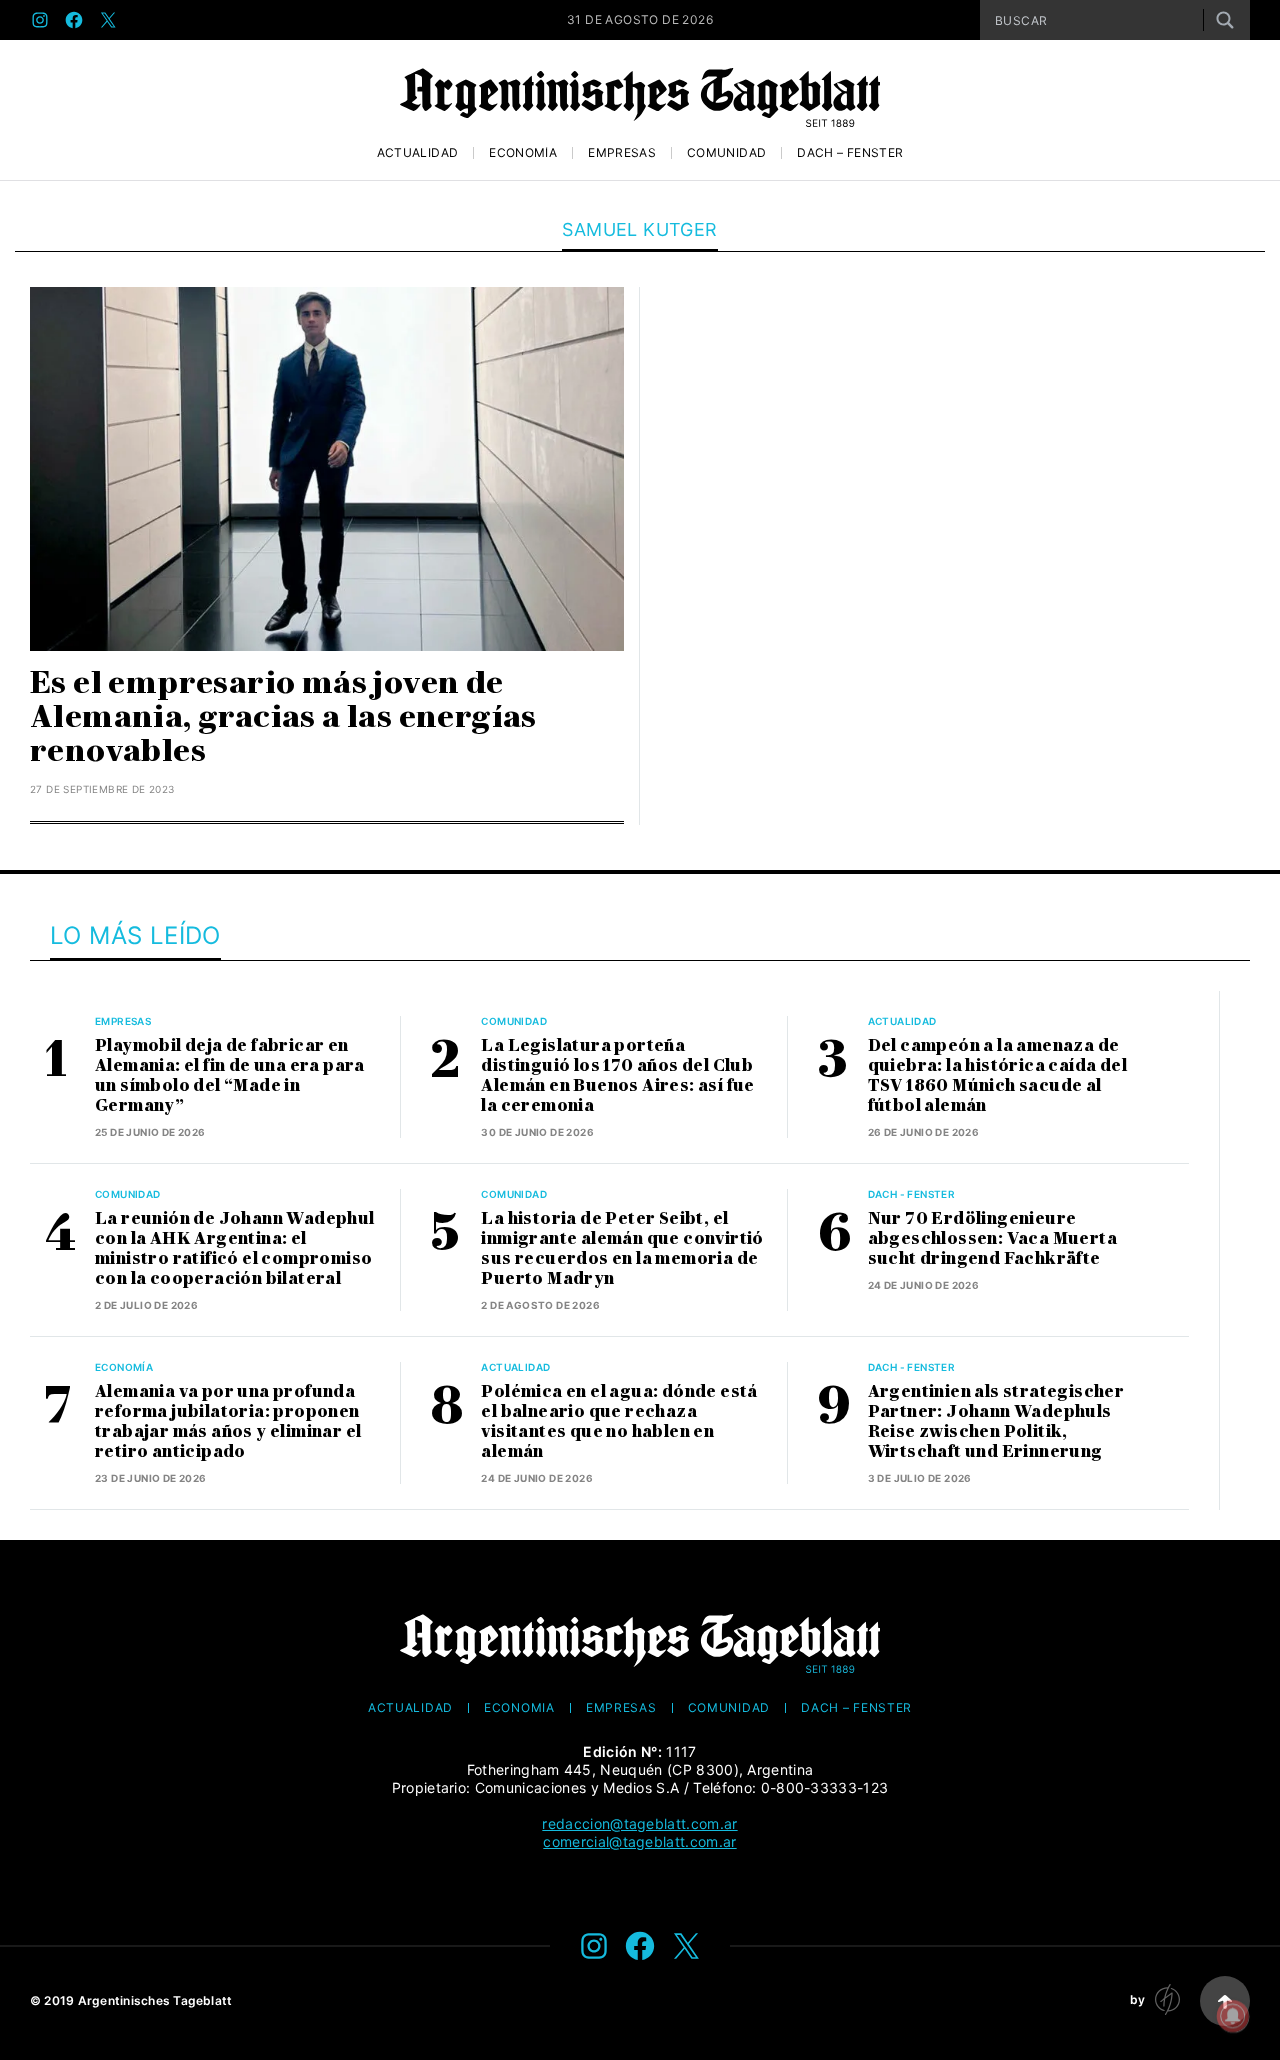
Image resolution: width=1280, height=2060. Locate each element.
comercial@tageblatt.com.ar (639, 1841)
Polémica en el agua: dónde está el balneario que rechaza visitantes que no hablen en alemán (619, 1421)
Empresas (622, 153)
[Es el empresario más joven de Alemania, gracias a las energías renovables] (327, 469)
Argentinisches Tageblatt (155, 2000)
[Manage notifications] (1233, 2016)
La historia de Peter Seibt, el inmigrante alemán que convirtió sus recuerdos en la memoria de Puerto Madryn (622, 1248)
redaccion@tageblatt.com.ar (639, 1823)
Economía (523, 153)
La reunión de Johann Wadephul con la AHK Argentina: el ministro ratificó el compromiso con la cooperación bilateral (235, 1248)
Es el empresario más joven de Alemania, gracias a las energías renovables (283, 716)
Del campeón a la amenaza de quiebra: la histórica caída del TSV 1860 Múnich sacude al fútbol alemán (997, 1075)
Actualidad (418, 153)
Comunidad (726, 153)
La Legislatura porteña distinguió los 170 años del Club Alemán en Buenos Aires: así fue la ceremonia (617, 1075)
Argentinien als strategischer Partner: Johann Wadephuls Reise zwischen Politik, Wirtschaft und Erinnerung (996, 1421)
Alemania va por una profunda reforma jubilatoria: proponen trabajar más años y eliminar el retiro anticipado (228, 1421)
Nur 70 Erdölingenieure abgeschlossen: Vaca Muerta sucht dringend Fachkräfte (992, 1238)
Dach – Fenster (850, 153)
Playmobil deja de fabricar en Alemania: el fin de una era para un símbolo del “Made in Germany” (230, 1075)
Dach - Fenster (912, 1194)
